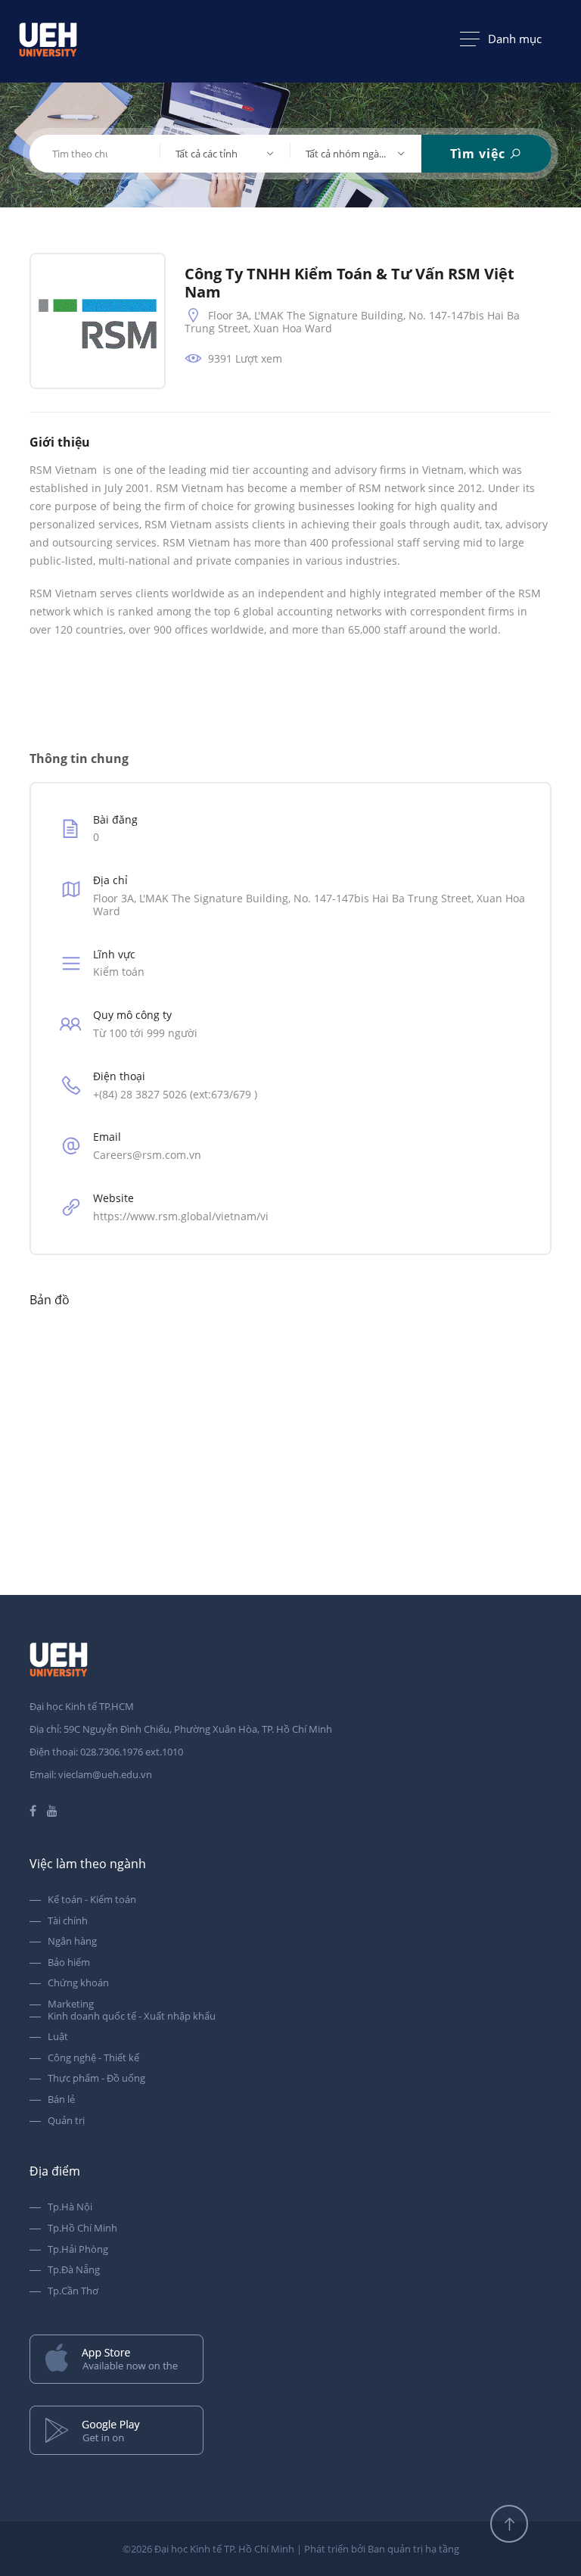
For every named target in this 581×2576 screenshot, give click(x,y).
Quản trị (66, 2121)
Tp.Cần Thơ (73, 2291)
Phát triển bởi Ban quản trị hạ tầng (382, 2549)
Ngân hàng (72, 1942)
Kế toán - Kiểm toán (92, 1900)
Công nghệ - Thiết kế (93, 2058)
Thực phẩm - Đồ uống (96, 2079)
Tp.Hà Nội (70, 2207)
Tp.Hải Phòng (78, 2250)
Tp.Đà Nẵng (74, 2270)
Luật (58, 2037)
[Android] (290, 2432)
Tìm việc (480, 154)
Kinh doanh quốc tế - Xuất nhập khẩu (132, 2017)
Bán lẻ (61, 2100)
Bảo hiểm (69, 1963)
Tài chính (68, 1921)
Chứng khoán (78, 1983)
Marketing (71, 2004)
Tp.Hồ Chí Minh (82, 2229)
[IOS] (290, 2361)
